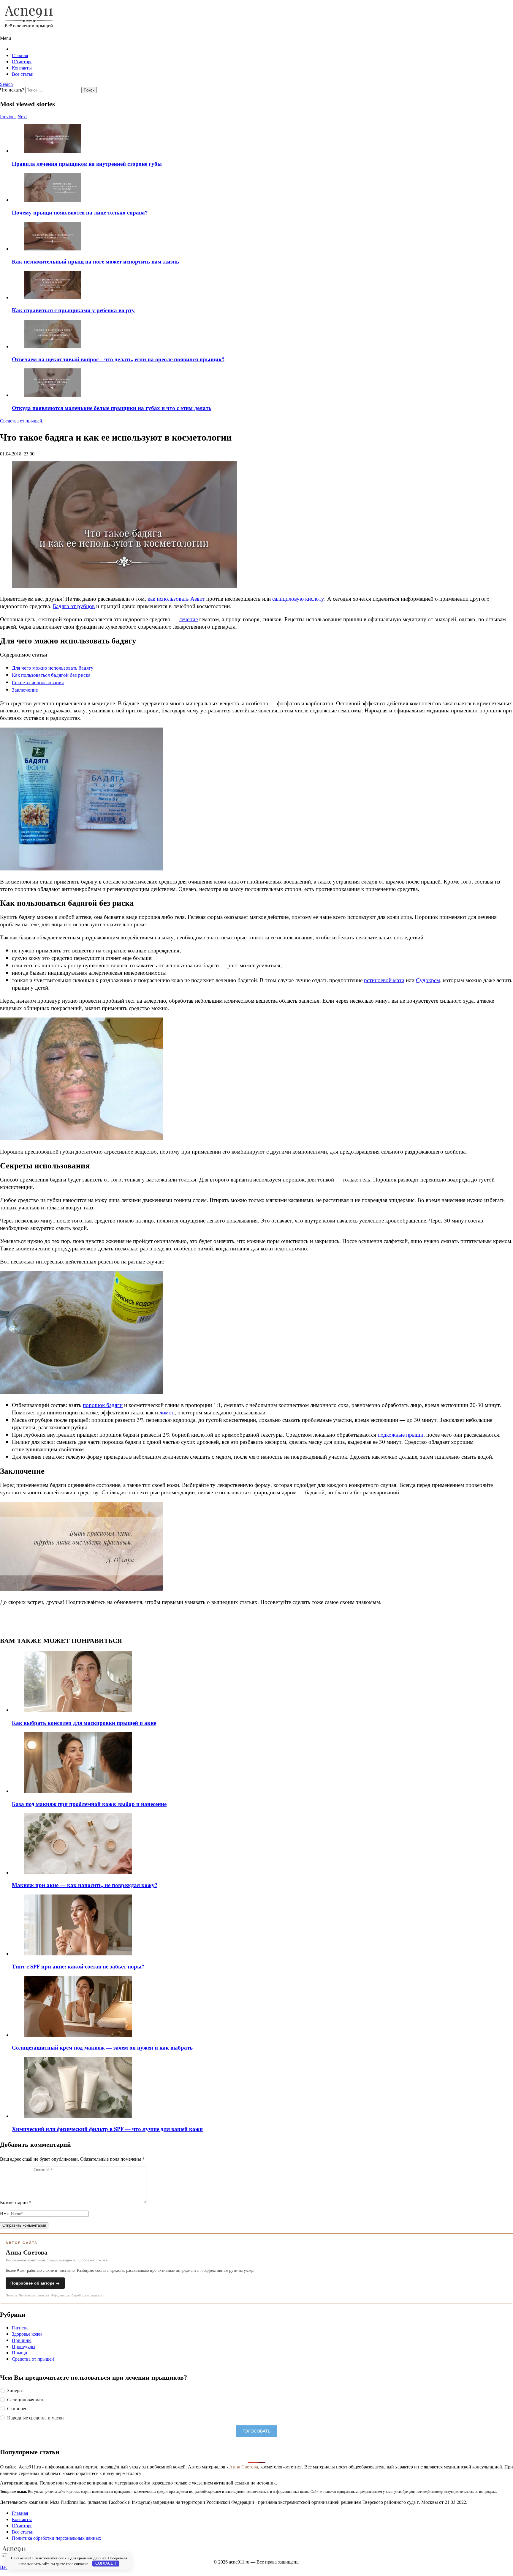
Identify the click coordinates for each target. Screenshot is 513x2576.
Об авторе (22, 61)
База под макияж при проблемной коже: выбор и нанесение (89, 1804)
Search (6, 84)
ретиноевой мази (384, 980)
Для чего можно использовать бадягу (53, 668)
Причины (22, 2340)
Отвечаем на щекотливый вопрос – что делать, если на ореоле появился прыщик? (118, 359)
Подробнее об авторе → (35, 2283)
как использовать (168, 598)
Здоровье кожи (27, 2334)
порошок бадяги (103, 1405)
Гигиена (20, 2327)
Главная (20, 55)
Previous (8, 117)
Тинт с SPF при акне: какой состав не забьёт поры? (78, 1966)
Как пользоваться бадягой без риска (51, 675)
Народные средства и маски (35, 2418)
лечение (188, 619)
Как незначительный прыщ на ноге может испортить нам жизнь (95, 261)
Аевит (198, 598)
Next (22, 117)
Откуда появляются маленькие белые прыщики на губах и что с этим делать (112, 408)
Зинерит (16, 2390)
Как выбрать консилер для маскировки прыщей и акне (84, 1723)
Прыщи (20, 2352)
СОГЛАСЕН (106, 2563)
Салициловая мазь (26, 2400)
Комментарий (16, 2202)
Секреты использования (38, 682)
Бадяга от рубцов (74, 606)
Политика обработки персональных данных (57, 2538)
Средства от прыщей (33, 2359)
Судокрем (428, 980)
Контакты (22, 68)
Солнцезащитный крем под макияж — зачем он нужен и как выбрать (102, 2047)
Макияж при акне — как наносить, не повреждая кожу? (85, 1885)
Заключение (25, 690)
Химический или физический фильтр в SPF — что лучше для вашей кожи (107, 2129)
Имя (4, 2213)
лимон (167, 1412)
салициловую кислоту (298, 598)
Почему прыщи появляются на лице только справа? (80, 212)
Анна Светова (244, 2467)
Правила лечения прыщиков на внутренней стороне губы (87, 164)
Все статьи (23, 74)
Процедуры (24, 2346)
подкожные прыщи (400, 1434)
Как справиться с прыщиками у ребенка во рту (73, 310)
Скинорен (17, 2408)
